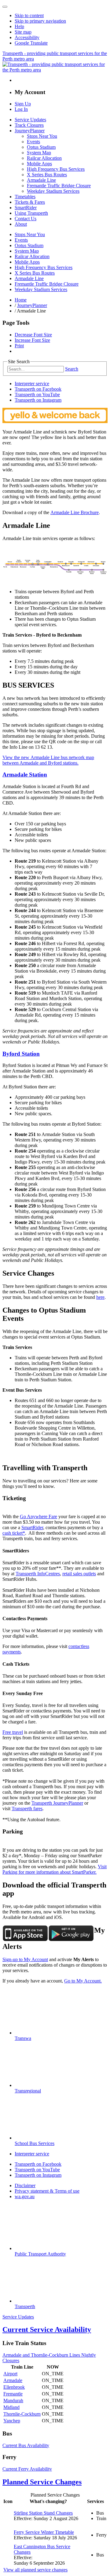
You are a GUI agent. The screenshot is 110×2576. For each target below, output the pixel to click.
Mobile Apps (39, 164)
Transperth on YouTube (37, 395)
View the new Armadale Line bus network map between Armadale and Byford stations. (48, 760)
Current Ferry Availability (27, 2469)
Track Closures (29, 125)
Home (21, 300)
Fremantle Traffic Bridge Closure (59, 186)
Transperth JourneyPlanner (57, 1803)
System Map (39, 153)
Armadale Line (41, 180)
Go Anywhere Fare (38, 1516)
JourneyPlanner (30, 131)
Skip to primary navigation (40, 21)
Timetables (25, 197)
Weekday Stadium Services (53, 191)
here (100, 1297)
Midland (11, 2407)
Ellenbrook (14, 2387)
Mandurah (13, 2401)
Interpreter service (32, 384)
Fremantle (13, 2394)
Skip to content (29, 15)
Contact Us (26, 219)
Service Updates (30, 120)
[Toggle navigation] (5, 7)
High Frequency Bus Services (56, 169)
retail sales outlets (79, 1574)
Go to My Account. (83, 1981)
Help (19, 26)
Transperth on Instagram (38, 400)
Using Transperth (31, 213)
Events (33, 142)
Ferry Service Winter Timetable (44, 2532)
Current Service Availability (47, 2329)
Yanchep (12, 2421)
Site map (23, 32)
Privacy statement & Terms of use (47, 2191)
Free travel (13, 1732)
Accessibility (27, 37)
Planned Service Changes (42, 2482)
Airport (10, 2374)
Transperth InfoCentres (38, 1574)
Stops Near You (42, 136)
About (21, 224)
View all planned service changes (35, 2570)
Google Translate (31, 43)
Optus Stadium (41, 147)
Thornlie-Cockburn (22, 2414)
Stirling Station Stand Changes (43, 2513)
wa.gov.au (25, 2196)
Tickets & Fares (30, 202)
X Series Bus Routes (47, 175)
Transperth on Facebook (38, 389)
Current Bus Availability (26, 2445)
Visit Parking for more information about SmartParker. (55, 1869)
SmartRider (26, 208)
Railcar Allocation (44, 158)
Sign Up (23, 104)
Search (72, 369)
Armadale (13, 2380)
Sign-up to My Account (25, 1959)
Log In (21, 109)
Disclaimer (25, 2185)
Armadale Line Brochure (75, 512)
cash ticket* (14, 1533)
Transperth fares (27, 1809)
